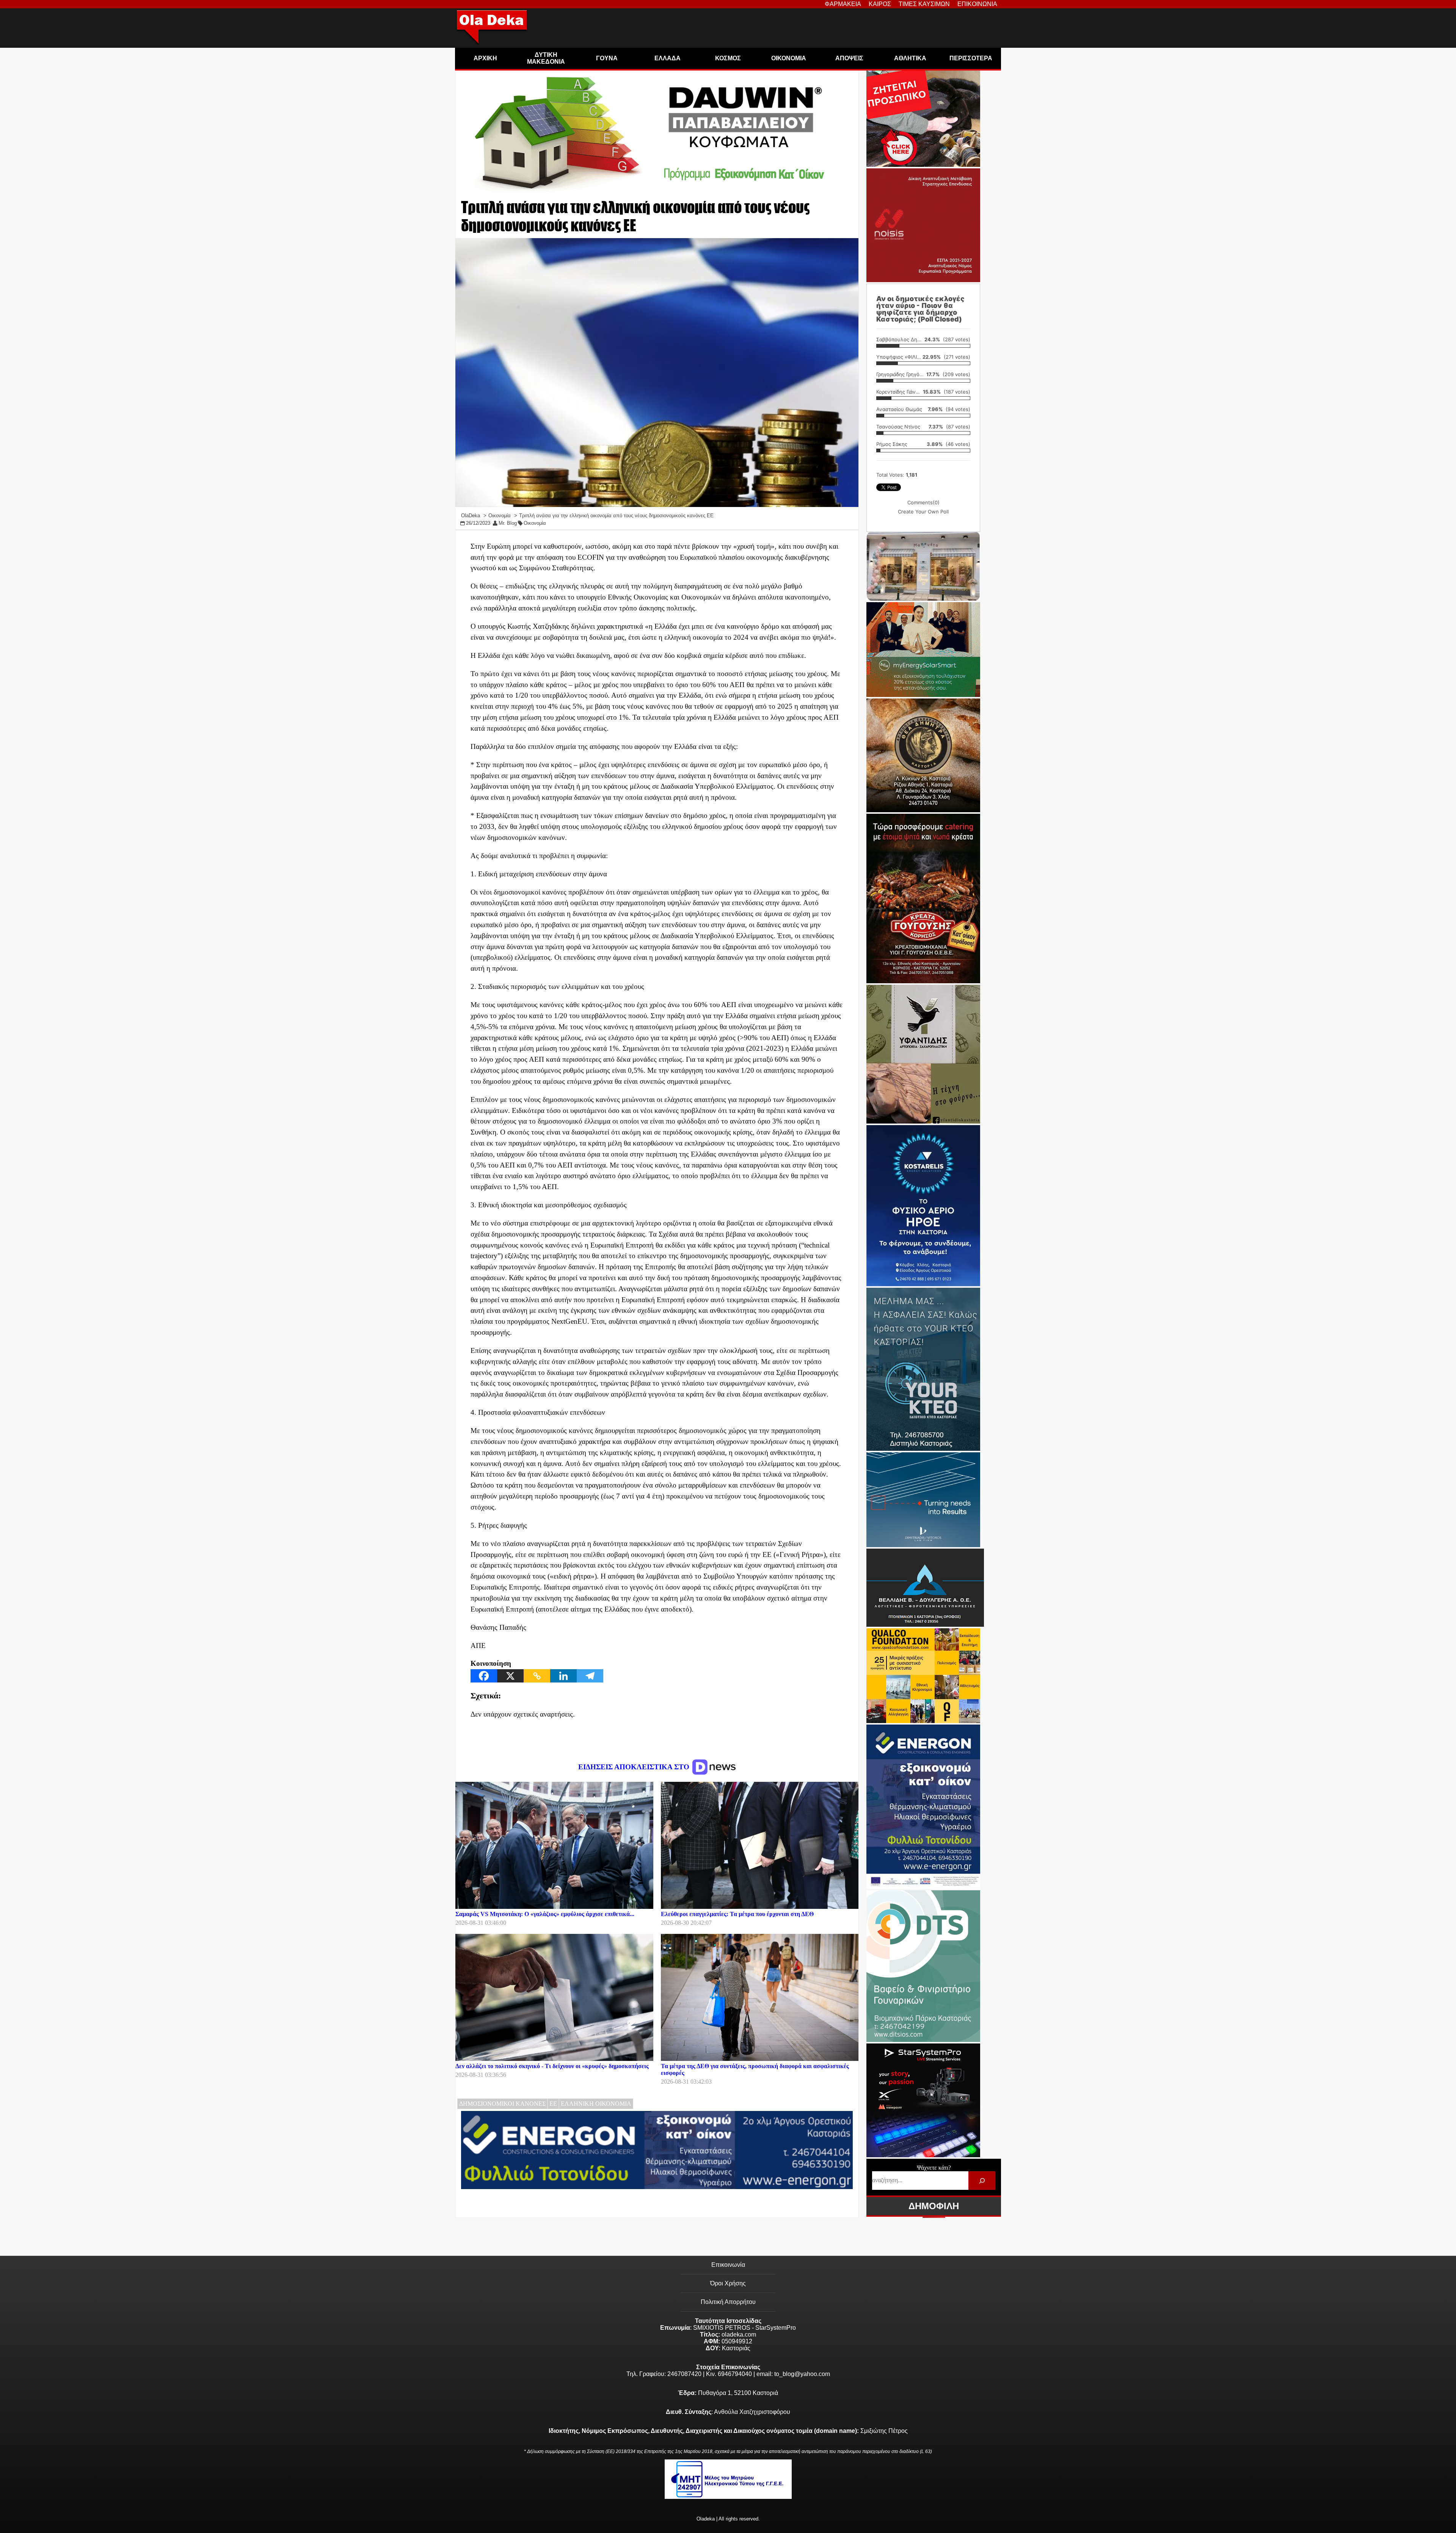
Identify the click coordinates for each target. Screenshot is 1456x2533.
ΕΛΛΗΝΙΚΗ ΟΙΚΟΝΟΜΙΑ (596, 2104)
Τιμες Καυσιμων (924, 4)
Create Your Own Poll (923, 512)
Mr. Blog (508, 523)
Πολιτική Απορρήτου (728, 2302)
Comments (923, 502)
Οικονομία (535, 523)
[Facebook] (484, 1676)
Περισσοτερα (971, 58)
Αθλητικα (910, 58)
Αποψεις (849, 58)
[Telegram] (590, 1676)
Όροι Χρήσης (728, 2283)
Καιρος (880, 4)
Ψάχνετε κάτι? (934, 2168)
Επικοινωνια (977, 4)
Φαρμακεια (843, 4)
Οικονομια (789, 58)
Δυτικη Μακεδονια (546, 58)
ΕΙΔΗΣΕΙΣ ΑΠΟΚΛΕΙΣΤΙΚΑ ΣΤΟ (635, 1767)
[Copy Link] (537, 1676)
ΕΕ (553, 2104)
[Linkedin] (563, 1676)
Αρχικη (485, 58)
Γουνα (607, 58)
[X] (510, 1676)
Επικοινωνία (728, 2265)
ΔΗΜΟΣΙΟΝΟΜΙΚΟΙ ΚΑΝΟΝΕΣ (502, 2104)
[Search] (982, 2181)
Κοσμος (728, 58)
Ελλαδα (668, 58)
